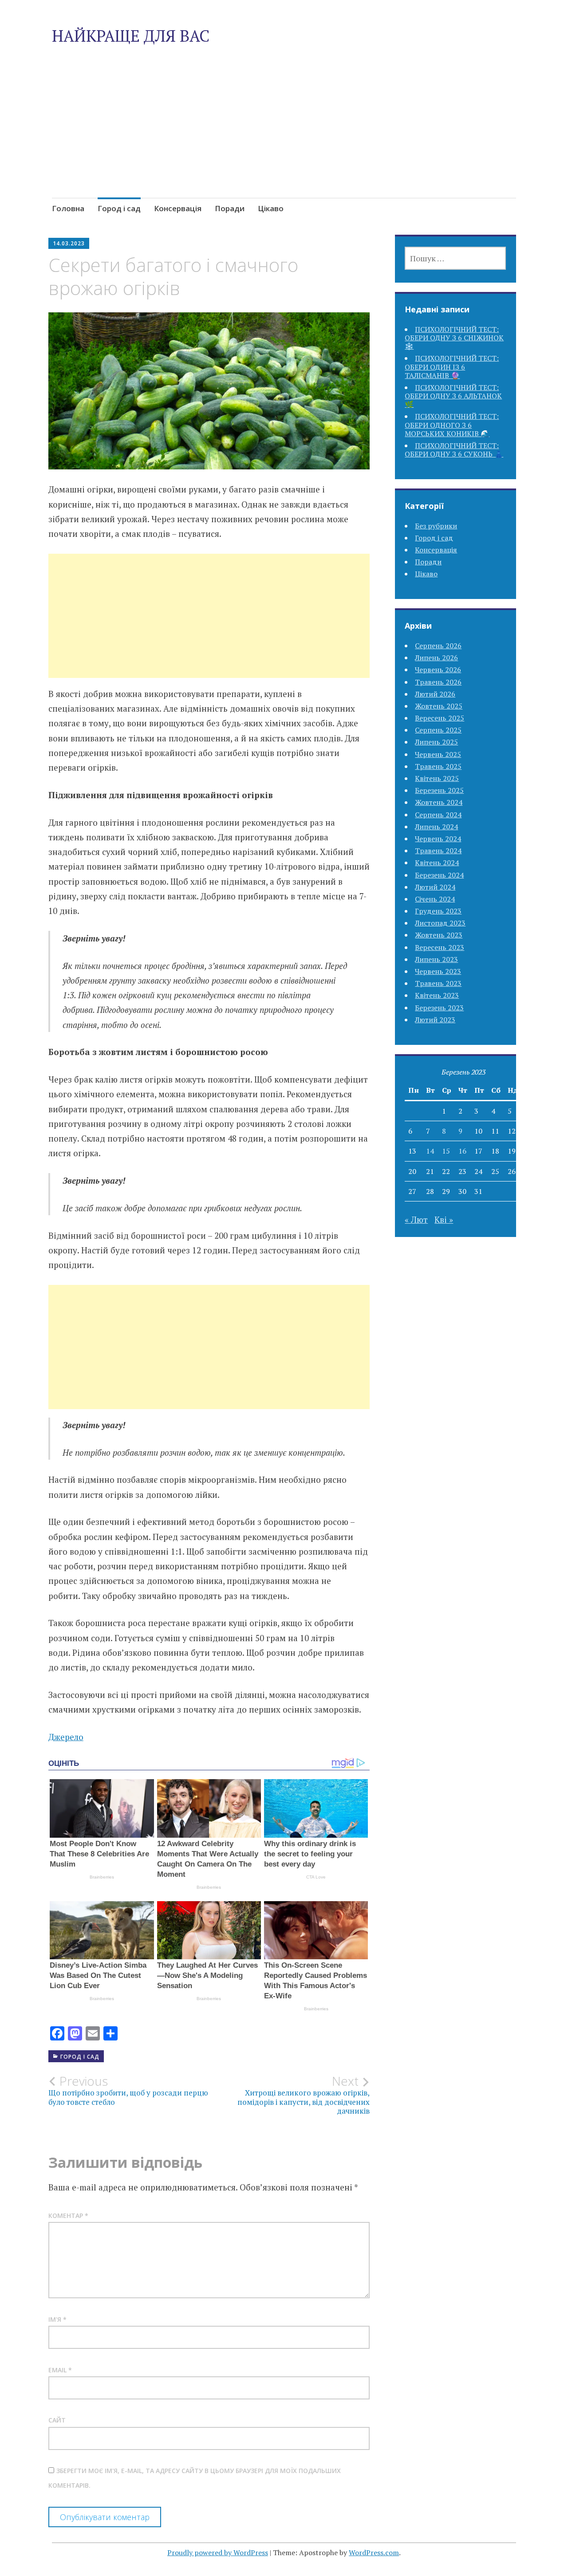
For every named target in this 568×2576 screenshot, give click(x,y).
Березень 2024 (439, 875)
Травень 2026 (438, 682)
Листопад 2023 (440, 923)
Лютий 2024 (435, 887)
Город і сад (119, 208)
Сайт (57, 2420)
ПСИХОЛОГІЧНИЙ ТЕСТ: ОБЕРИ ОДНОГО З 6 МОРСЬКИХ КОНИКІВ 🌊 (452, 425)
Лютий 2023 (435, 1020)
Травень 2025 (438, 766)
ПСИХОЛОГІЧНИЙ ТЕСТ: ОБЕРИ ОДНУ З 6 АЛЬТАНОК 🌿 (453, 396)
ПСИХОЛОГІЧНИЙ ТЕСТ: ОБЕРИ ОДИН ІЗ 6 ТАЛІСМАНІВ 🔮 (452, 366)
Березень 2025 (439, 790)
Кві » (444, 1219)
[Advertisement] (284, 142)
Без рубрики (436, 526)
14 (430, 1151)
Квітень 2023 (437, 995)
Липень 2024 (436, 827)
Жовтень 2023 (439, 935)
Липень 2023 (436, 959)
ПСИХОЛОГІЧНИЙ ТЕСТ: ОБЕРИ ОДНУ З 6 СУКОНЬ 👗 (454, 450)
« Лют (416, 1219)
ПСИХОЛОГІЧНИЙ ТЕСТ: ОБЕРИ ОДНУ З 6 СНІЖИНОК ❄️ (454, 338)
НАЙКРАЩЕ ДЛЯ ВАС (131, 36)
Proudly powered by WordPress (218, 2552)
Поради (230, 208)
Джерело (66, 1737)
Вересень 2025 (440, 718)
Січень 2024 (435, 899)
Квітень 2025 (437, 778)
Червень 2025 (438, 754)
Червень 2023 (438, 971)
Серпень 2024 (438, 815)
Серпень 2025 (438, 730)
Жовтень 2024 (439, 802)
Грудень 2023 (438, 911)
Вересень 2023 (440, 947)
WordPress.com (374, 2552)
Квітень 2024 (437, 863)
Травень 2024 (438, 851)
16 (462, 1151)
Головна (68, 208)
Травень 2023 (438, 983)
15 (446, 1151)
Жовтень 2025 (439, 706)
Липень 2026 (436, 658)
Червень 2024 (438, 839)
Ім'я (57, 2319)
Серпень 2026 (438, 646)
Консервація (178, 208)
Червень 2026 (438, 670)
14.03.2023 (69, 243)
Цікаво (271, 208)
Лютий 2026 (435, 694)
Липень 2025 (436, 742)
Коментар (68, 2216)
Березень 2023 (439, 1008)
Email (60, 2370)
